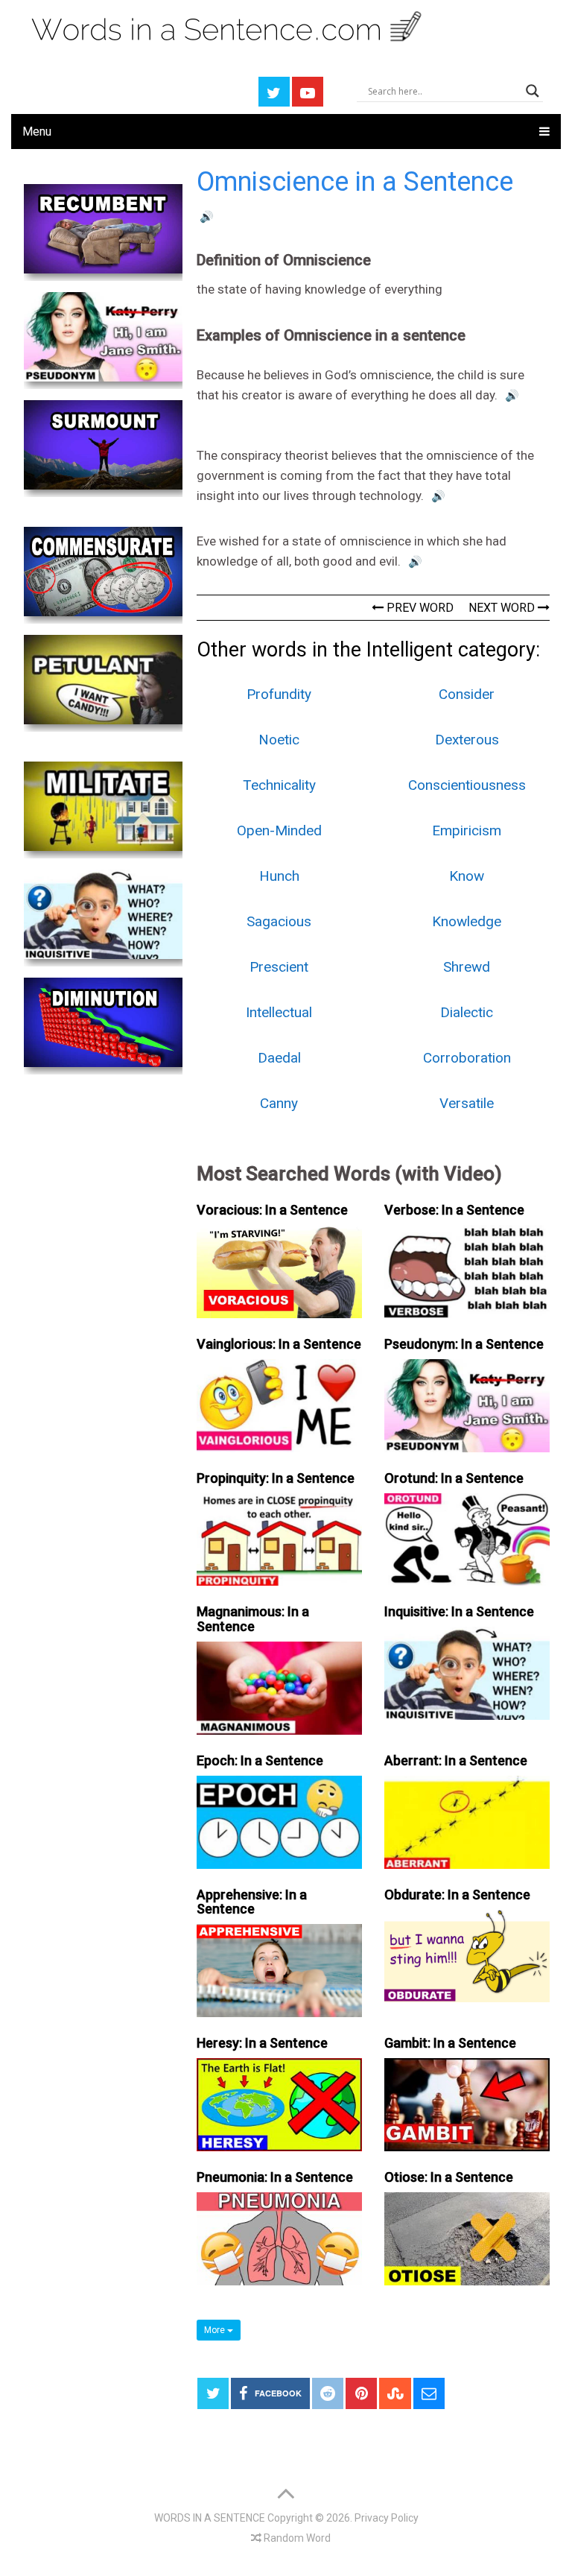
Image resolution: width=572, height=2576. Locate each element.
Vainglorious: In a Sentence (279, 1344)
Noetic (279, 740)
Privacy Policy (387, 2518)
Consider (467, 694)
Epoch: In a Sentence (260, 1760)
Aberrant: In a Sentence (456, 1760)
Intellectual (279, 1012)
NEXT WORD (503, 608)
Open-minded (279, 830)
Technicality (279, 785)
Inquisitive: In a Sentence (459, 1611)
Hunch (279, 876)
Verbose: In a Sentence (454, 1210)
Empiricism (467, 830)
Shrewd (467, 967)
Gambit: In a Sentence (450, 2043)
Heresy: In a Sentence (262, 2043)
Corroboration (467, 1058)
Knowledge (467, 921)
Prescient (279, 967)
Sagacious (279, 921)
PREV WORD (419, 608)
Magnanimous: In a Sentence (253, 1619)
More (216, 2330)
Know (467, 876)
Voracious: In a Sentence (272, 1210)
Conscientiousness (467, 785)
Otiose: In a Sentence (449, 2177)
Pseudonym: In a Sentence (464, 1344)
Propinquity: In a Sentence (276, 1478)
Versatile (467, 1103)
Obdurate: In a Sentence (457, 1895)
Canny (279, 1103)
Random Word (296, 2538)
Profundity (279, 694)
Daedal (279, 1058)
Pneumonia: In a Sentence (275, 2177)
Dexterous (467, 740)
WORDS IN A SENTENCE (210, 2518)
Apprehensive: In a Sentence (252, 1902)
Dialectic (467, 1012)
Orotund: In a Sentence (454, 1478)
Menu (37, 132)
